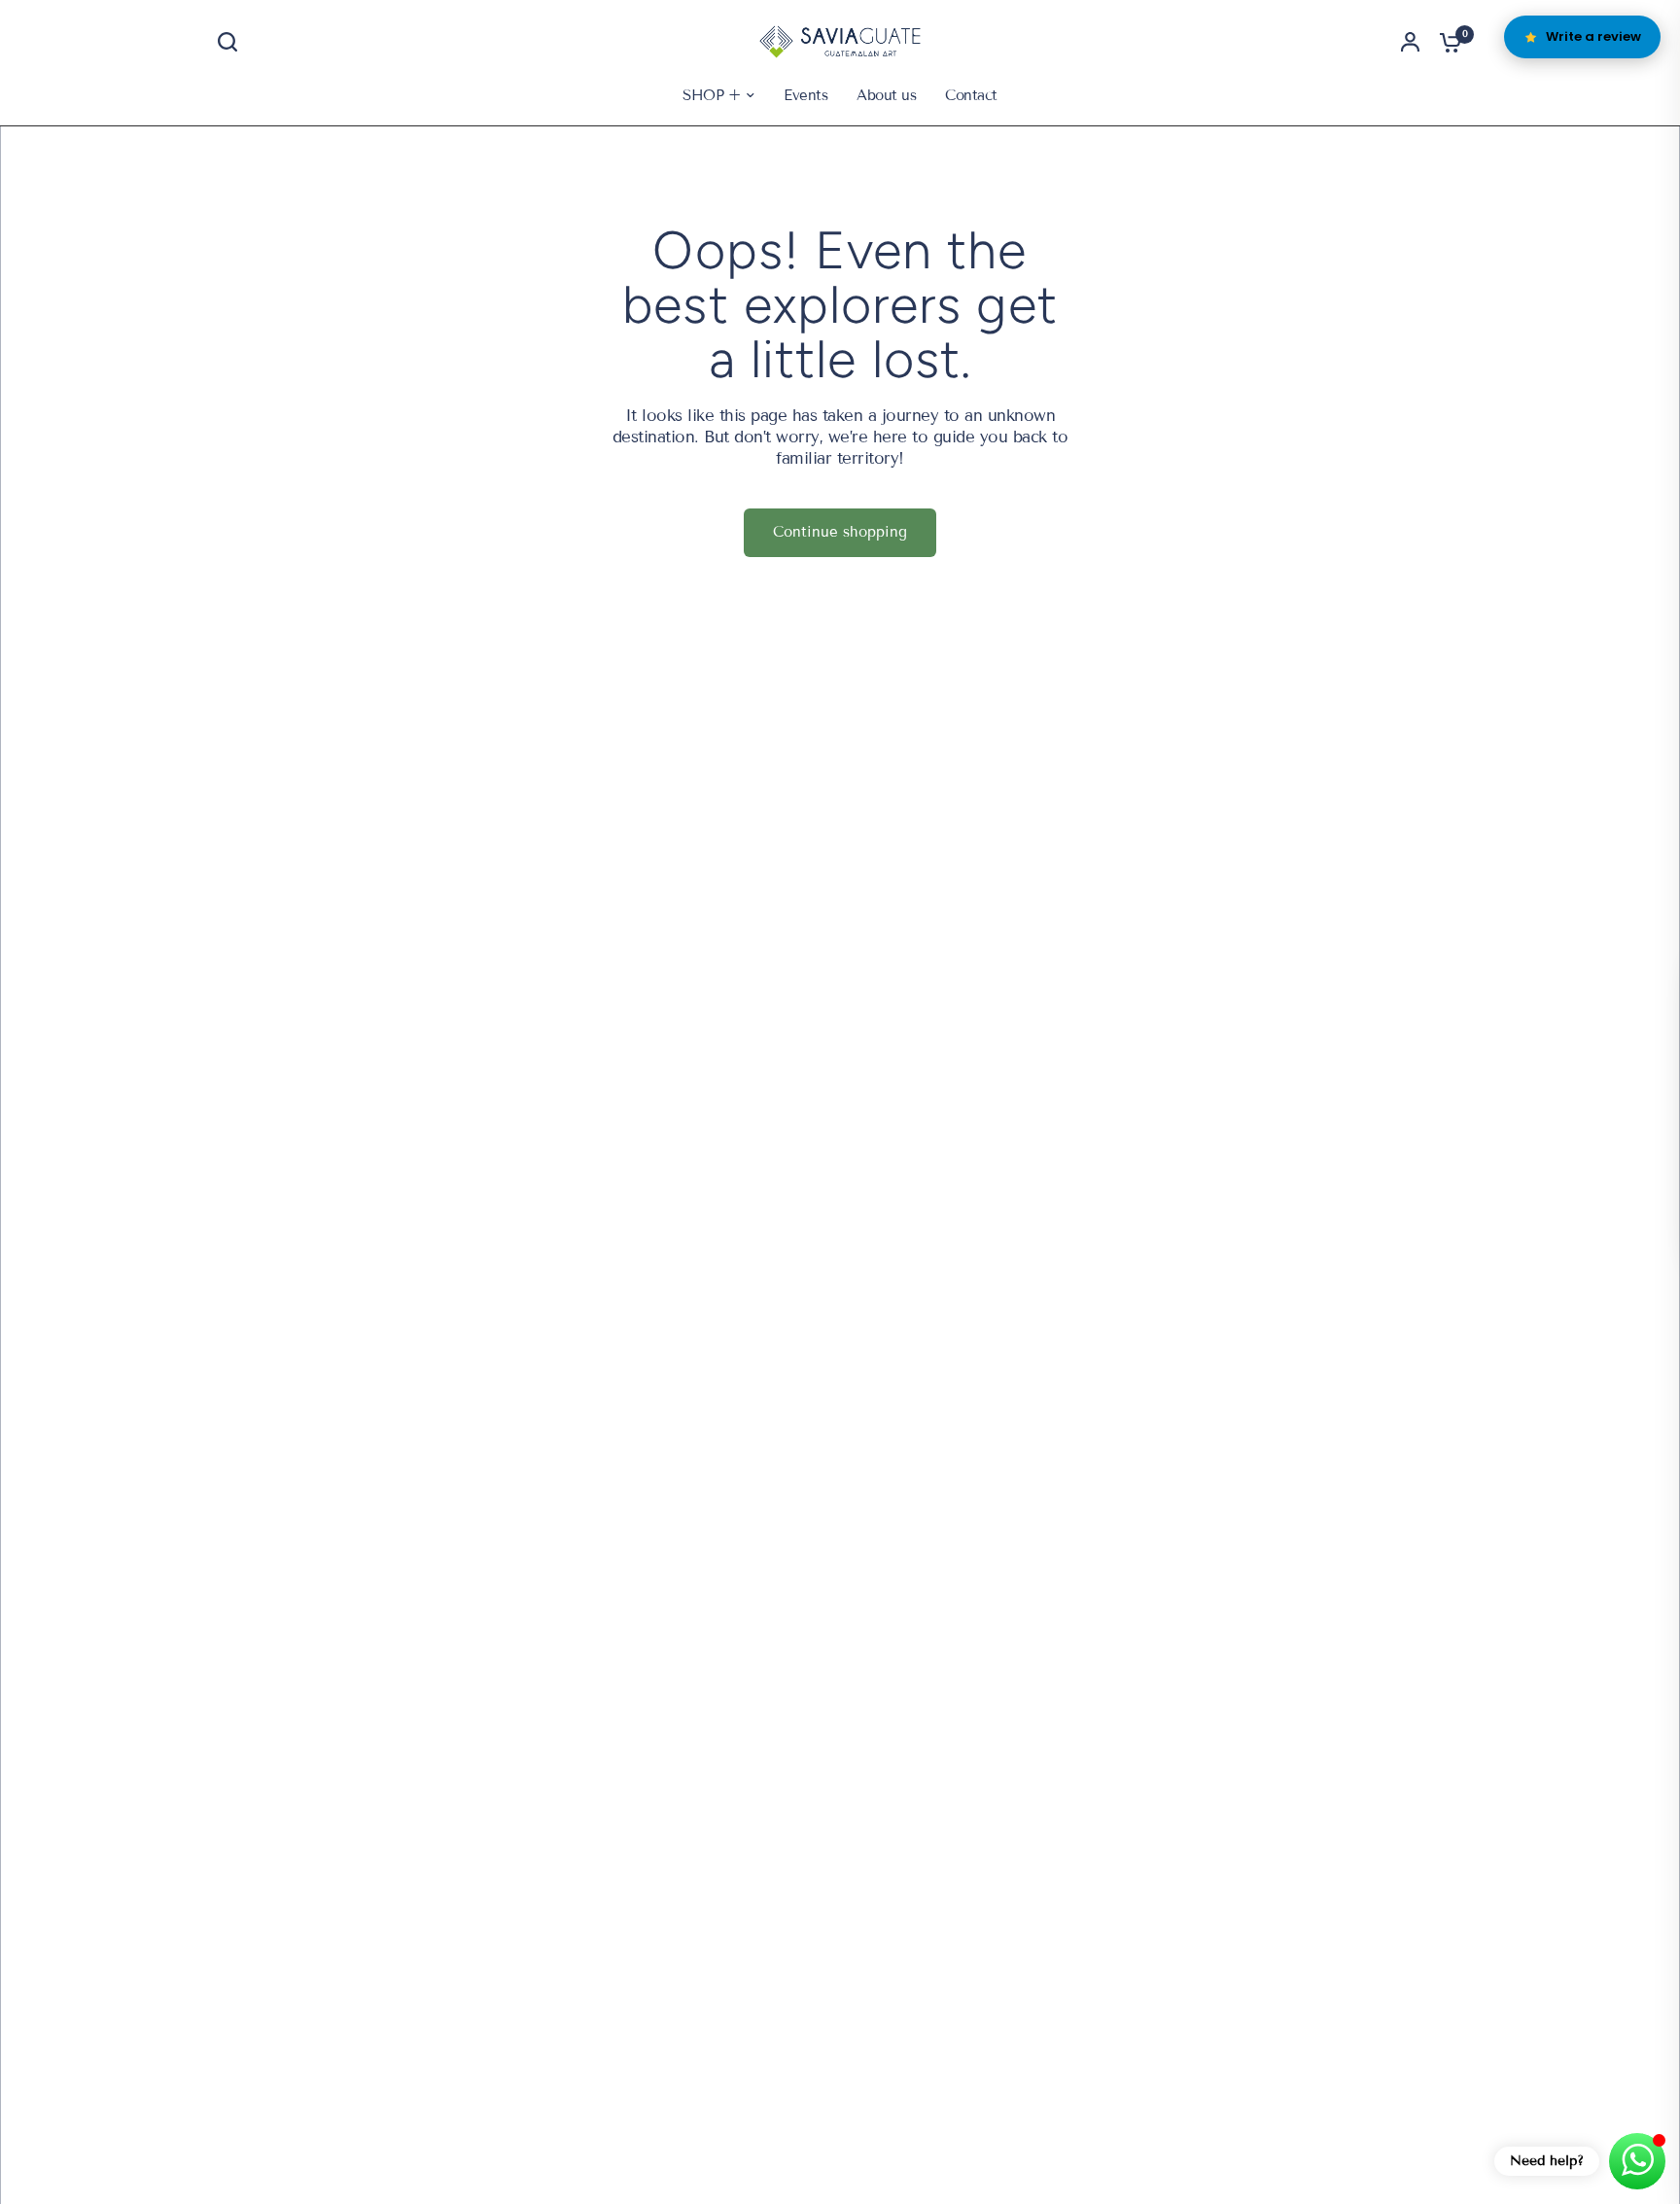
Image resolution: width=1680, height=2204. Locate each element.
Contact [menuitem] (971, 95)
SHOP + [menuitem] (711, 95)
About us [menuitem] (886, 95)
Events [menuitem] (805, 95)
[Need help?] (1637, 2161)
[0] (1446, 42)
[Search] (232, 42)
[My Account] (1410, 42)
